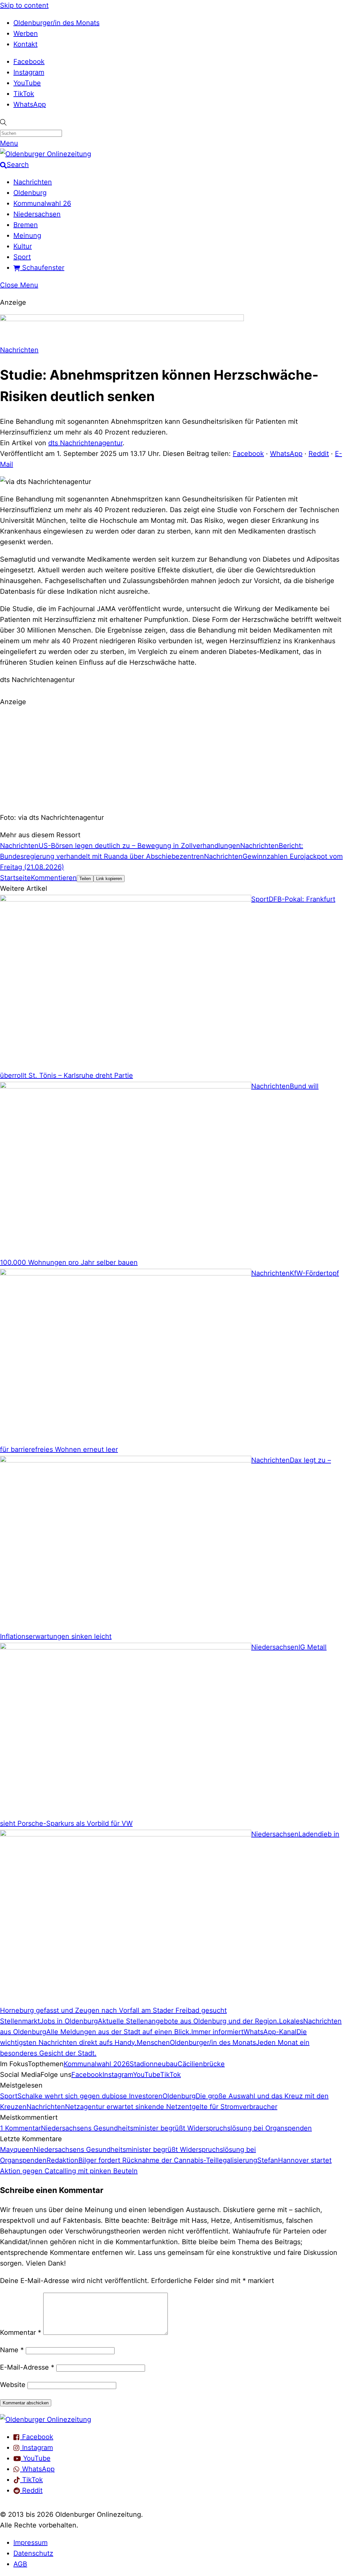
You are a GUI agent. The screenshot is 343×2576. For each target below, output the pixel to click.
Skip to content (24, 5)
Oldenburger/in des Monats (56, 23)
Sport (22, 257)
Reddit (319, 454)
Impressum (30, 2543)
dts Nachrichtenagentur (85, 443)
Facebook (29, 62)
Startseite (15, 878)
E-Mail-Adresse (27, 2367)
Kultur (23, 246)
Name (12, 2350)
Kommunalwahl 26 (42, 203)
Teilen (85, 879)
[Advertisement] (171, 759)
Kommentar (21, 2332)
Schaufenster (42, 268)
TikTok (24, 94)
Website (13, 2385)
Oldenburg (30, 193)
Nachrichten (33, 182)
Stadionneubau (154, 2064)
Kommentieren (54, 878)
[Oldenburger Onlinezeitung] (46, 2419)
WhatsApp (30, 104)
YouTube (27, 83)
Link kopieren (109, 879)
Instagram (29, 72)
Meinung (27, 235)
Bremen (26, 225)
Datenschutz (33, 2553)
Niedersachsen (37, 214)
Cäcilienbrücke (201, 2064)
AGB (20, 2564)
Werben (26, 33)
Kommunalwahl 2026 (97, 2064)
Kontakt (25, 44)
